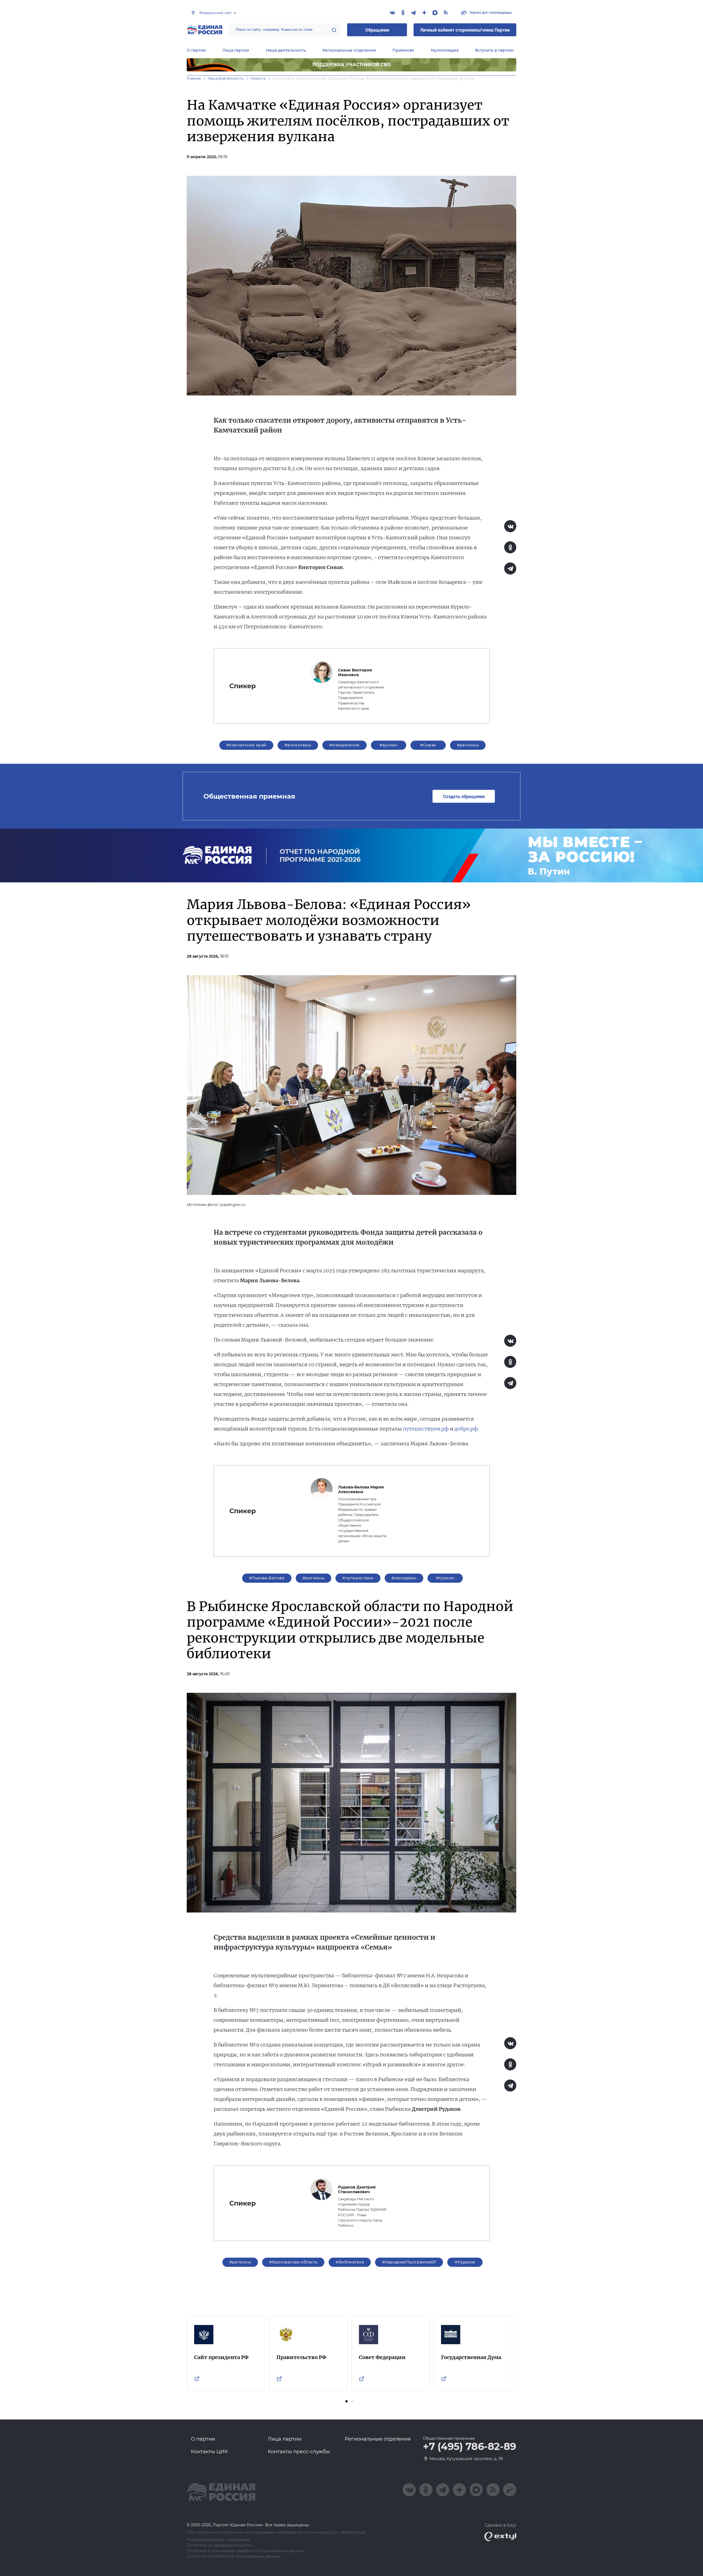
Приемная (403, 50)
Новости (258, 78)
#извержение (344, 745)
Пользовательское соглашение (219, 2540)
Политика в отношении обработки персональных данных (245, 2551)
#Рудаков (465, 2262)
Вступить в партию (494, 50)
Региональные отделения (349, 50)
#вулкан (388, 745)
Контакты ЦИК (210, 2452)
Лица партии (236, 50)
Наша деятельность (286, 50)
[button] (347, 2401)
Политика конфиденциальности (220, 2545)
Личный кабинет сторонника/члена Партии (465, 30)
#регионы (468, 745)
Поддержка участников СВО (352, 65)
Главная (194, 78)
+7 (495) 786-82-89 (470, 2447)
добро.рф (466, 1429)
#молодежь (404, 1578)
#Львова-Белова (267, 1578)
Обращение (377, 30)
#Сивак (428, 745)
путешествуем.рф (426, 1429)
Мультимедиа (445, 50)
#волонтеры (298, 745)
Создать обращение (464, 796)
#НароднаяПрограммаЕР (409, 2262)
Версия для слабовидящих (490, 12)
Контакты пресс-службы (299, 2452)
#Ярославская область (293, 2262)
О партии (196, 50)
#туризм (445, 1578)
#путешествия (358, 1578)
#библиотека (350, 2262)
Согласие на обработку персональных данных (233, 2556)
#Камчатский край (246, 745)
